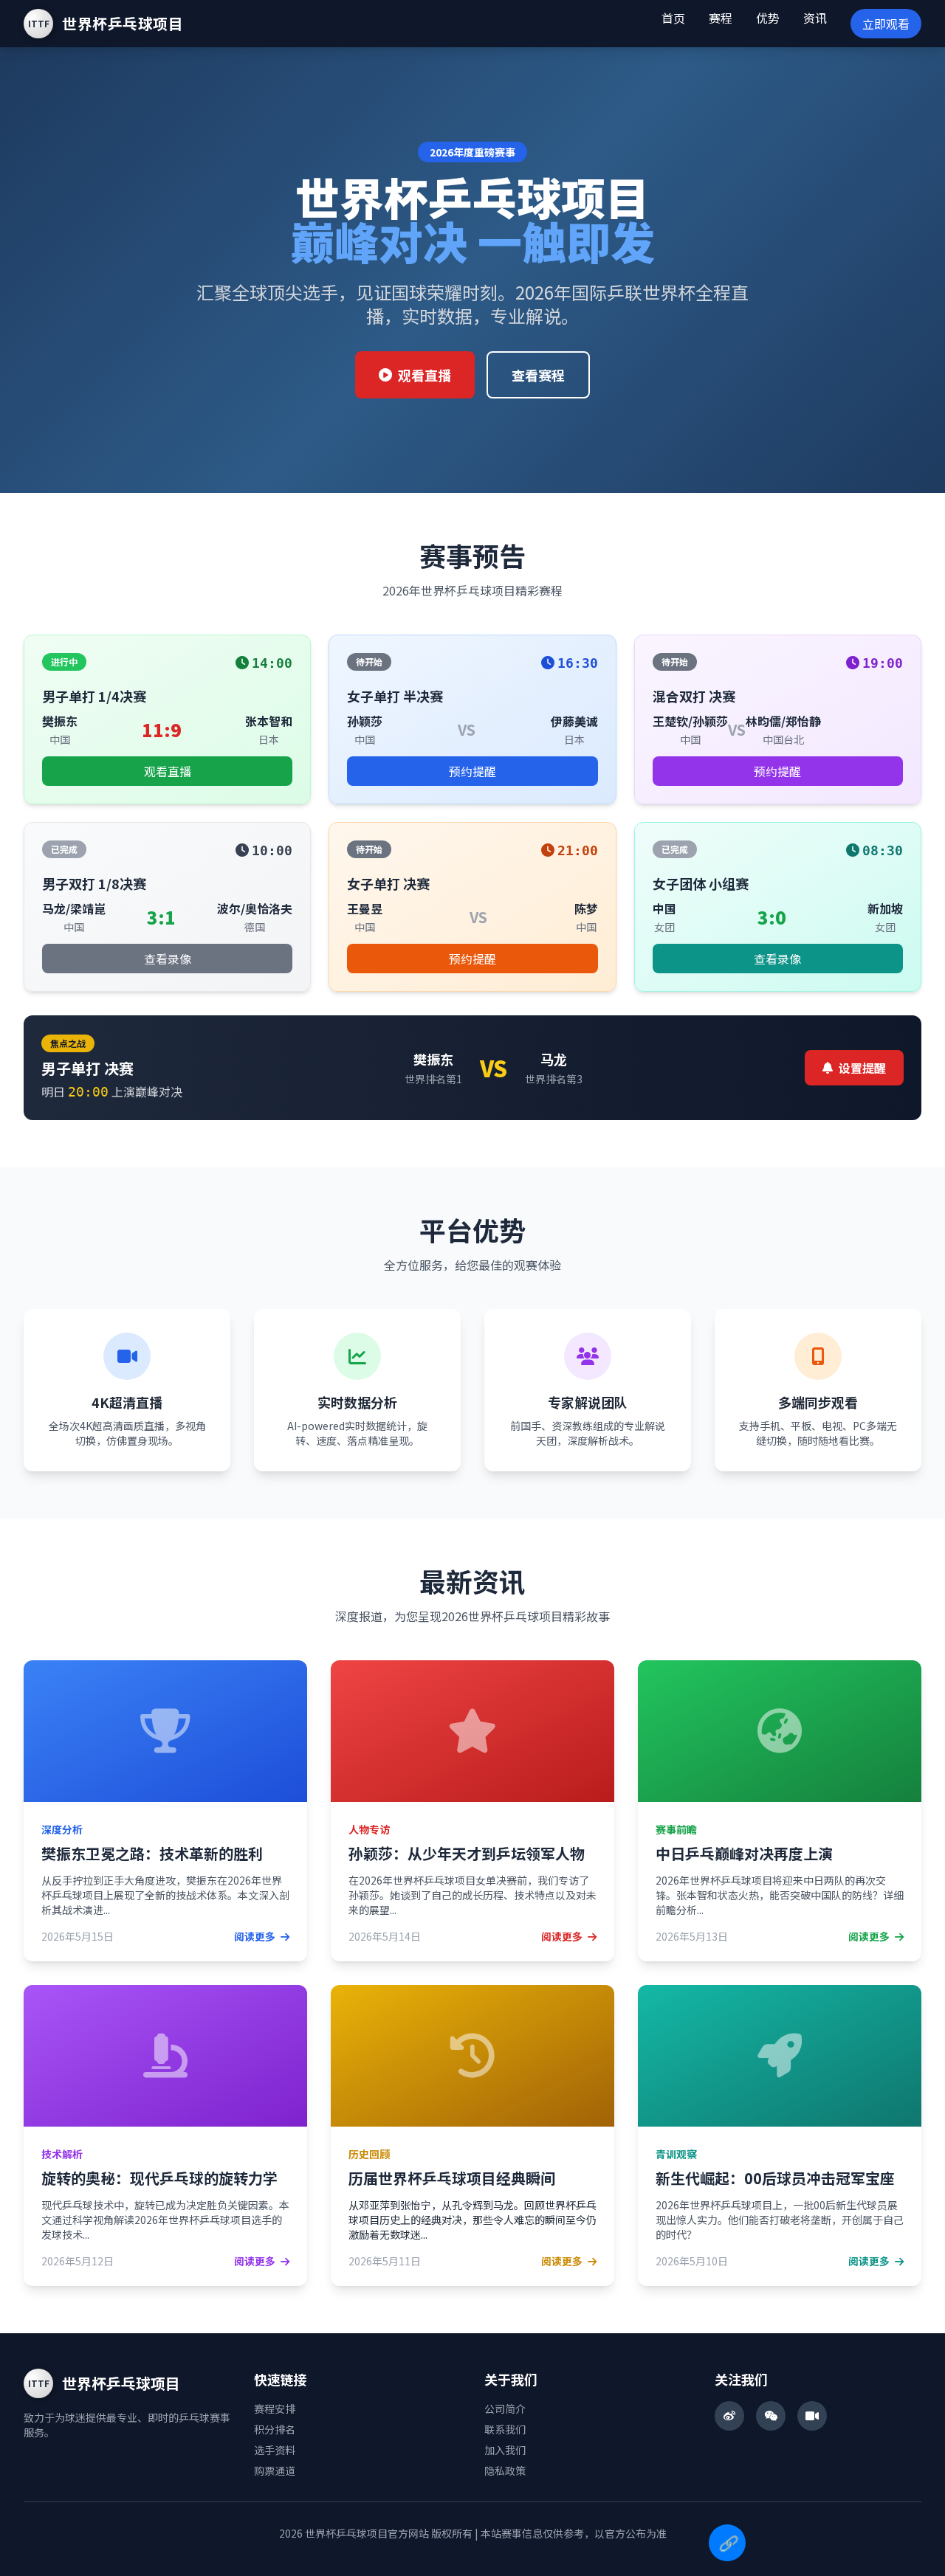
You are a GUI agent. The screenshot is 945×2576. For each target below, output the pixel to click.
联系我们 (505, 2429)
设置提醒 (862, 1068)
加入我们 (505, 2450)
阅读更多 (256, 1936)
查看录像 (168, 959)
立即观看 (886, 24)
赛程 (721, 18)
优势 (768, 18)
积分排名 (275, 2429)
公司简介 (505, 2408)
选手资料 (275, 2450)
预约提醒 (472, 771)
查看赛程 (538, 375)
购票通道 (275, 2470)
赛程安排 (275, 2408)
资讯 (815, 18)
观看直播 (425, 375)
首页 (673, 18)
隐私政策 (505, 2470)
